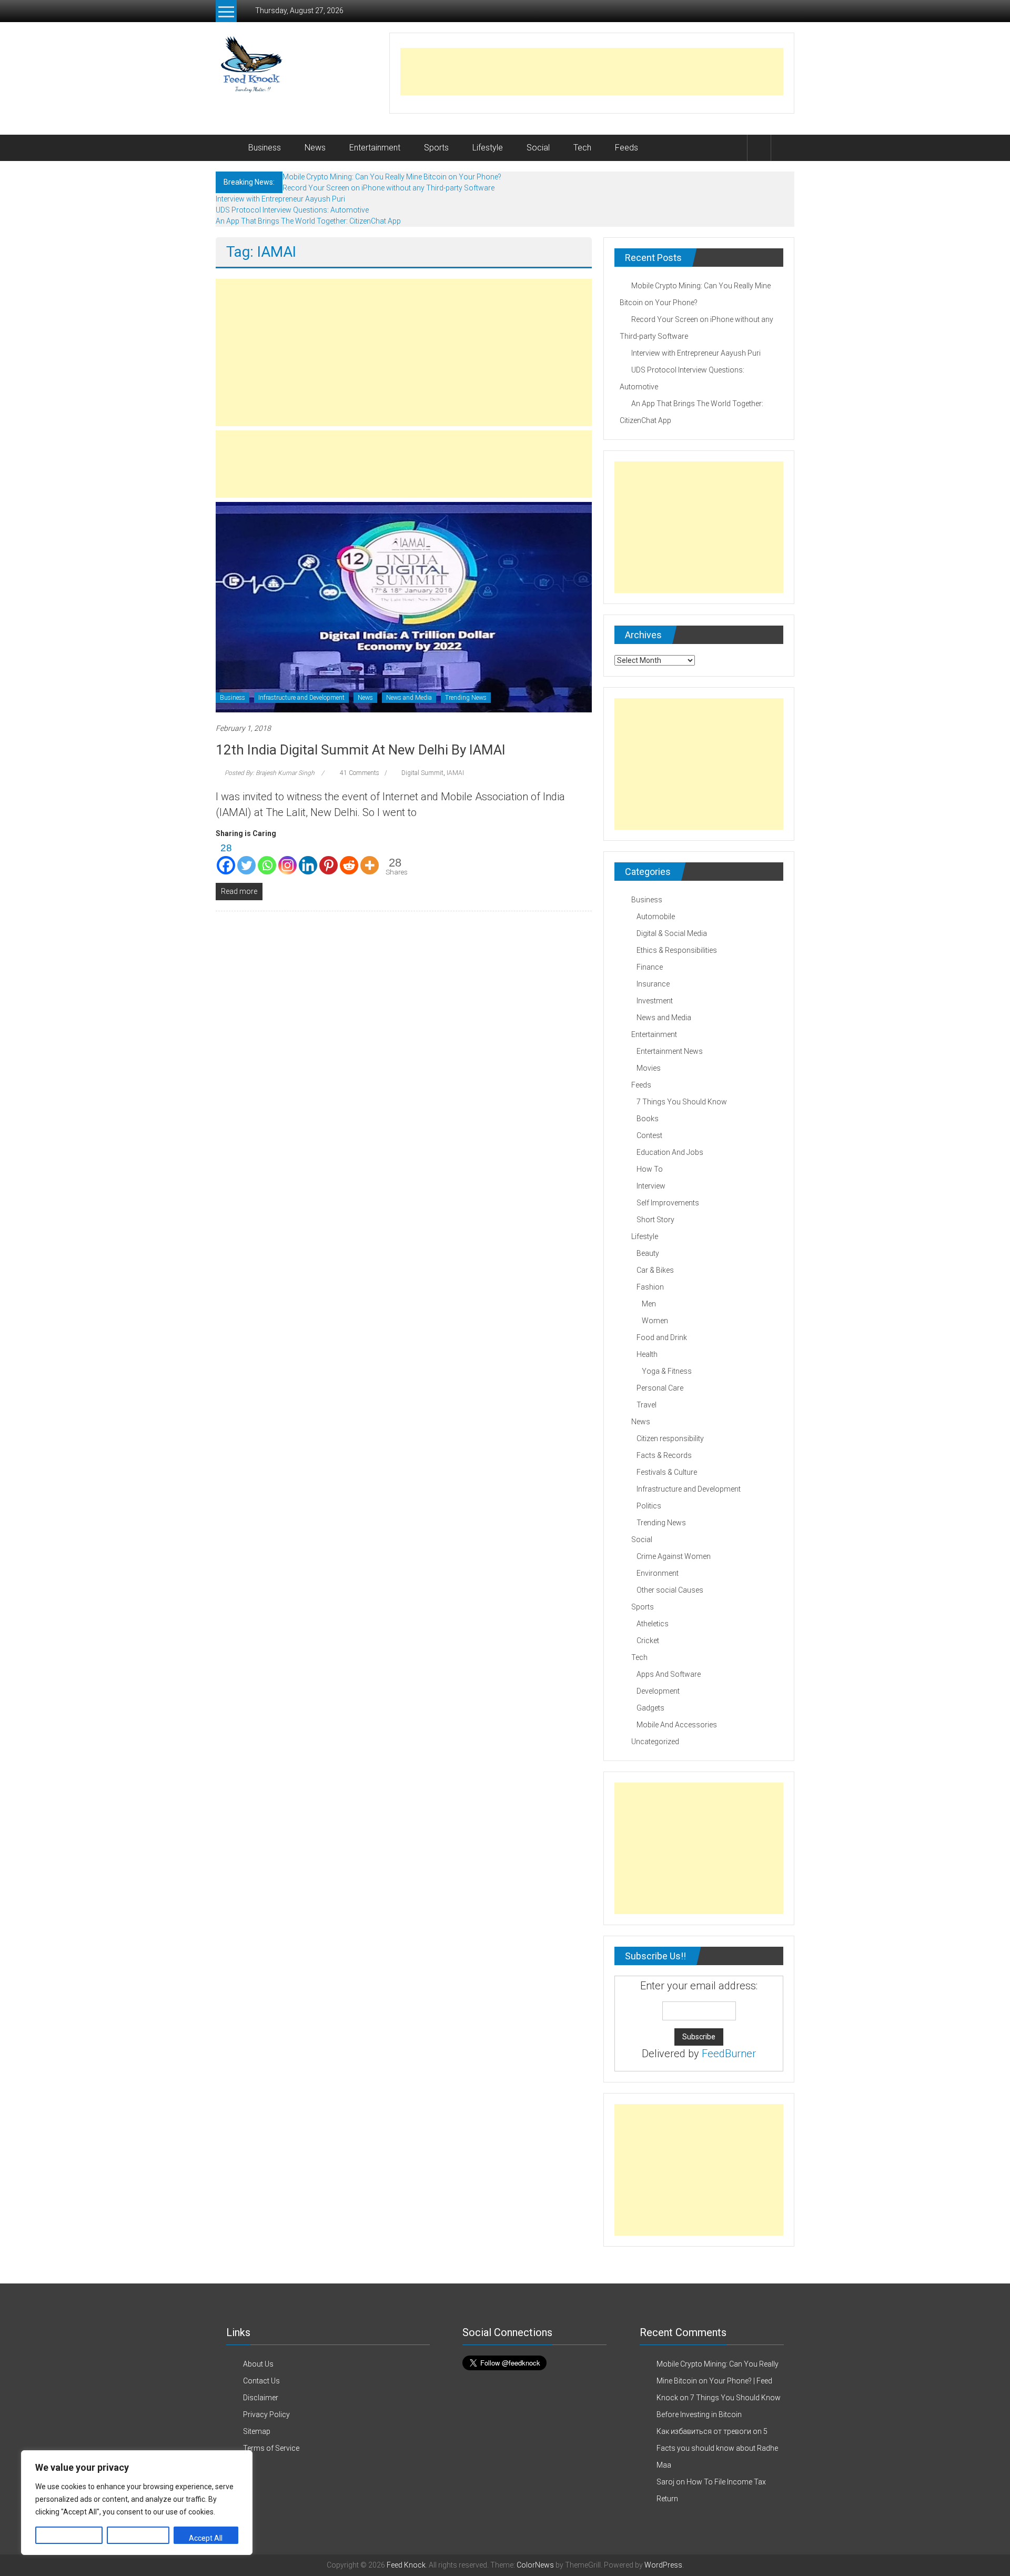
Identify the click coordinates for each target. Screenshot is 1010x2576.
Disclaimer (261, 2398)
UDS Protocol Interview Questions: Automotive (292, 210)
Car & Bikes (655, 1270)
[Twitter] (246, 858)
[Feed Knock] (228, 148)
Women (655, 1321)
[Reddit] (349, 858)
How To (650, 1169)
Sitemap (257, 2431)
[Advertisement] (592, 72)
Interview (651, 1186)
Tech (582, 148)
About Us (258, 2364)
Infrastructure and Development (301, 698)
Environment (658, 1573)
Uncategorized (655, 1742)
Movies (649, 1068)
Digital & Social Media (672, 933)
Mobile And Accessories (677, 1725)
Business (265, 148)
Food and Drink (662, 1337)
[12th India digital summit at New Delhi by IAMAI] (404, 607)
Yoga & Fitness (667, 1371)
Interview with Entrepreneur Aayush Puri (280, 199)
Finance (650, 967)
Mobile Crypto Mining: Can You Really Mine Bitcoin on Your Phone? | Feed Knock (718, 2381)
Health (647, 1354)
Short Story (655, 1220)
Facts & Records (664, 1455)
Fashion (650, 1287)
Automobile (656, 917)
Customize (69, 2538)
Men (649, 1304)
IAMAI (455, 773)
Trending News (466, 698)
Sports (436, 148)
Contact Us (261, 2381)
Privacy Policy (266, 2414)
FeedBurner (729, 2054)
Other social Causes (670, 1590)
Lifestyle (488, 148)
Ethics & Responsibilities (677, 950)
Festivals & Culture (667, 1472)
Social (538, 148)
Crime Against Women (674, 1556)
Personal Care (660, 1388)
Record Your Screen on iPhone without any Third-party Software (388, 188)
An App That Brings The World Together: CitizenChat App (308, 221)
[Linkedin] (308, 858)
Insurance (653, 984)
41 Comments (359, 773)
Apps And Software (669, 1674)
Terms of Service (271, 2448)
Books (648, 1119)
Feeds (627, 148)
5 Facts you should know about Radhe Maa (717, 2448)
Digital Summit (422, 773)
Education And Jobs (670, 1152)
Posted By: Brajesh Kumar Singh (270, 773)
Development (658, 1691)
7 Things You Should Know (682, 1102)
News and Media (409, 698)
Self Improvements (668, 1203)
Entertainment (375, 148)
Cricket (648, 1641)
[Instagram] (287, 858)
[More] (370, 858)
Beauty (648, 1253)
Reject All (138, 2538)
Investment (655, 1001)
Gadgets (650, 1708)
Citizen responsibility (670, 1438)
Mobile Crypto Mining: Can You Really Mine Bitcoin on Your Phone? (392, 177)
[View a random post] (783, 148)
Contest (649, 1135)
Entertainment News (670, 1051)
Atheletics (653, 1624)
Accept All (206, 2538)
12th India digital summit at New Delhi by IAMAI (361, 750)
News (315, 148)
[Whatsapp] (267, 858)
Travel (647, 1405)
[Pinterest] (329, 858)
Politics (649, 1506)
